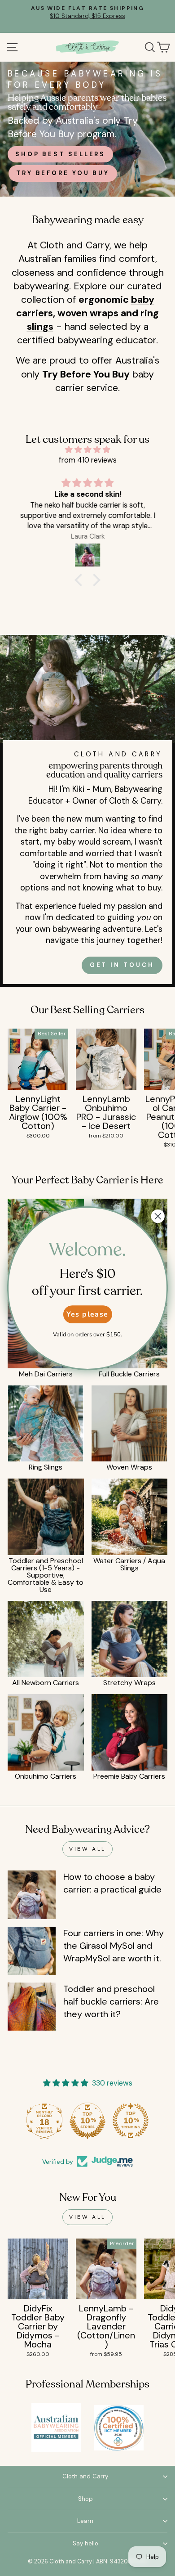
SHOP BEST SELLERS (60, 154)
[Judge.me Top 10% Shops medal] (87, 2121)
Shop (85, 2499)
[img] (87, 450)
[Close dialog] (158, 1216)
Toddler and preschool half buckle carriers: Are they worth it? (111, 2001)
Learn (85, 2521)
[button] (81, 580)
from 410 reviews (88, 460)
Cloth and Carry (85, 2476)
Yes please (87, 1314)
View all (87, 1849)
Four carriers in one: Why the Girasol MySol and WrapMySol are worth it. (114, 1946)
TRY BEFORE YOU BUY (63, 173)
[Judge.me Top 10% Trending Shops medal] (131, 2121)
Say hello (85, 2543)
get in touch (122, 965)
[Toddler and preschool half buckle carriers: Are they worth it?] (32, 2007)
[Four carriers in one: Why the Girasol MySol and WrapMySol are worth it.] (32, 1951)
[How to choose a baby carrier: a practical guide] (32, 1895)
